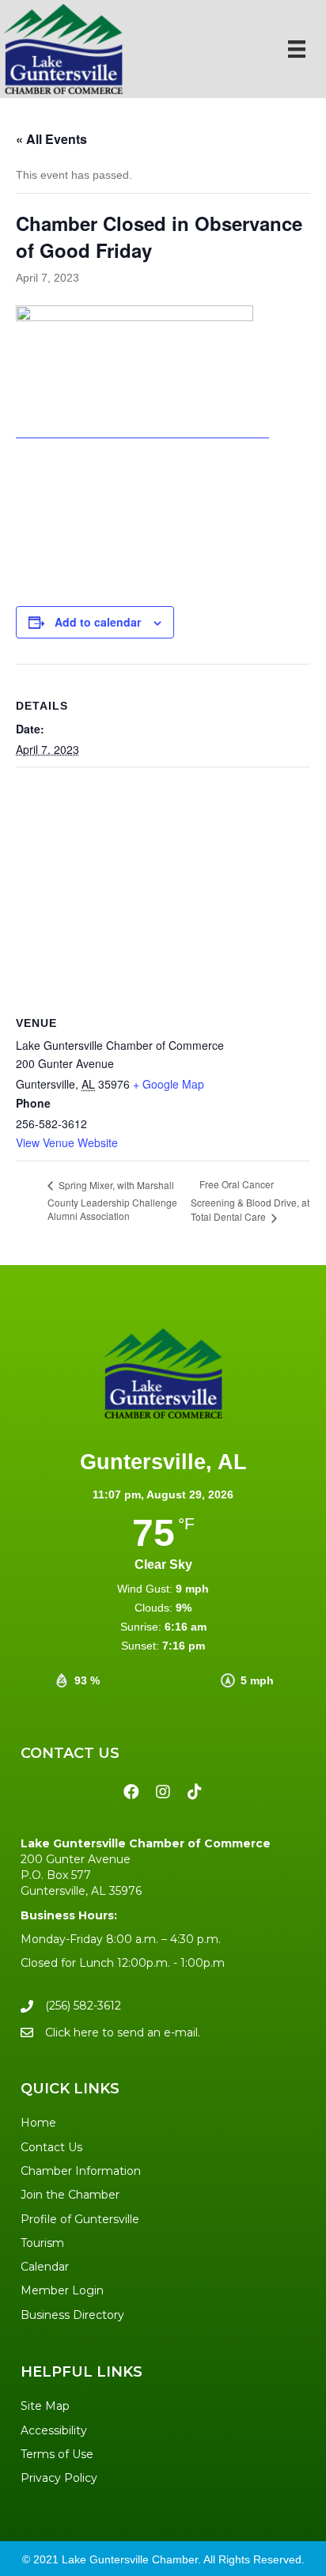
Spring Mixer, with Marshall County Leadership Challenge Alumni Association (112, 1201)
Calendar (45, 2267)
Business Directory (72, 2315)
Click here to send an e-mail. (123, 2032)
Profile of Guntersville (80, 2219)
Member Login (62, 2290)
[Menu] (297, 49)
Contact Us (51, 2147)
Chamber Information (81, 2171)
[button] (131, 1792)
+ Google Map (169, 1084)
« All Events (51, 139)
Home (38, 2123)
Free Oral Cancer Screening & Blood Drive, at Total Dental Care (250, 1200)
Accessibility (54, 2430)
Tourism (42, 2243)
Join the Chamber (70, 2195)
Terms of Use (57, 2454)
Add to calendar (98, 622)
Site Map (45, 2406)
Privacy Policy (59, 2478)
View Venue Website (67, 1142)
